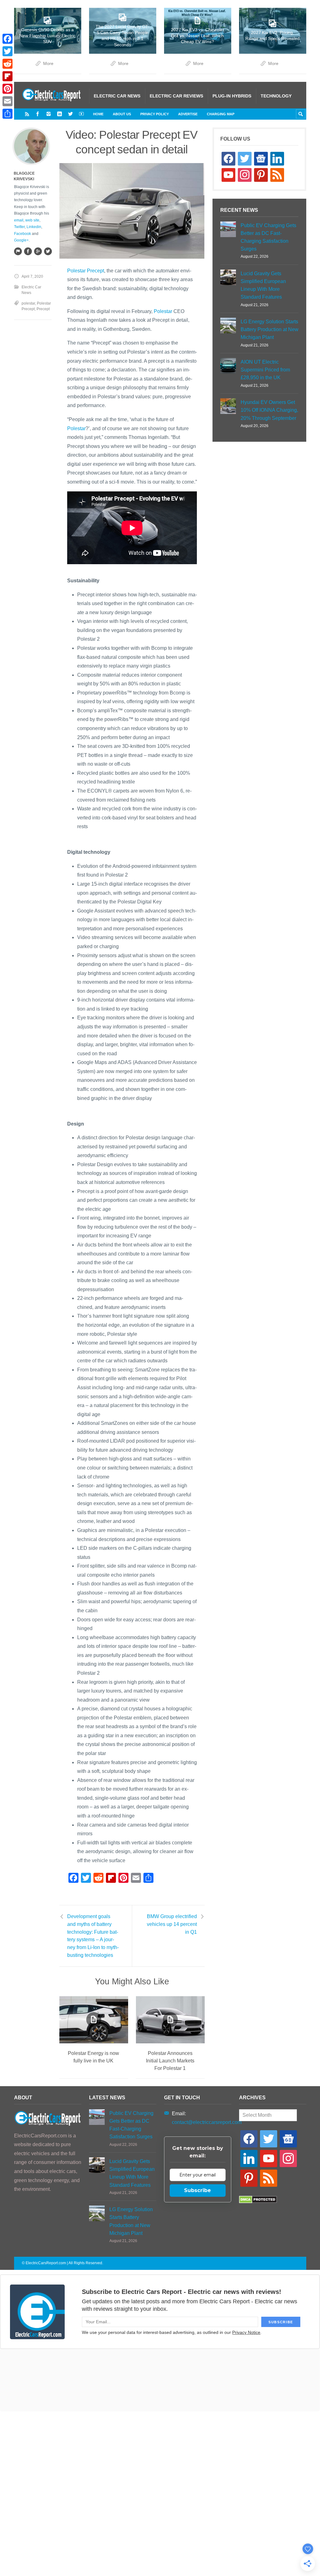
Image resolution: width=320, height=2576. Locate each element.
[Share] (7, 114)
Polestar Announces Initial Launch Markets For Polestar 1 (170, 2061)
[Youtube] (81, 114)
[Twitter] (70, 114)
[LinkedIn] (60, 114)
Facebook (22, 234)
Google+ (21, 240)
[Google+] (38, 251)
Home (98, 114)
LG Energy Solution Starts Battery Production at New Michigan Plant (270, 329)
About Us (122, 114)
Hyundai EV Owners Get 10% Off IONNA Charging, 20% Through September (269, 410)
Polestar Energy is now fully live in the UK (93, 2057)
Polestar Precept (86, 271)
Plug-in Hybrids (232, 96)
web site (32, 220)
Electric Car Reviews (176, 96)
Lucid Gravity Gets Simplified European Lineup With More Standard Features (263, 285)
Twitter (19, 227)
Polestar (163, 311)
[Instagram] (49, 114)
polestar (28, 303)
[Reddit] (7, 64)
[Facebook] (38, 114)
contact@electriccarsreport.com (207, 2122)
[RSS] (27, 114)
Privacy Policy (155, 114)
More (48, 64)
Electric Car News (117, 96)
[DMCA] (258, 2202)
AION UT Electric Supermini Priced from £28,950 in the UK (265, 370)
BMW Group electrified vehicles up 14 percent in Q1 (172, 1924)
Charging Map (221, 114)
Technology (276, 96)
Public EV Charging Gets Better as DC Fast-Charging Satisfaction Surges (268, 237)
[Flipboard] (7, 76)
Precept (43, 309)
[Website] (18, 251)
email (19, 220)
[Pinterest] (7, 89)
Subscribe (197, 2190)
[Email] (7, 101)
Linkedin (34, 227)
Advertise (188, 114)
